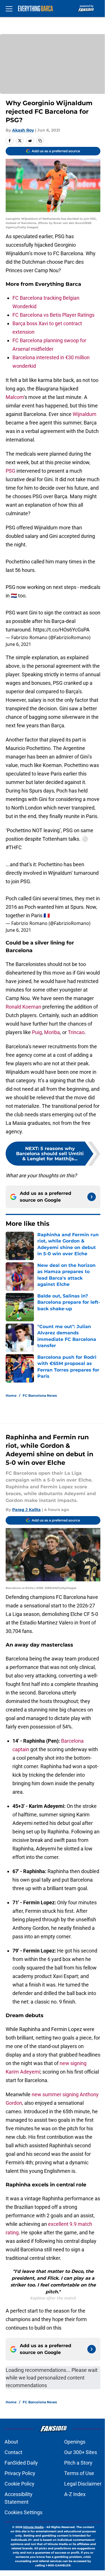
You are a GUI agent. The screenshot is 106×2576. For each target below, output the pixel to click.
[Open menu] (9, 9)
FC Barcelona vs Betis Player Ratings (53, 315)
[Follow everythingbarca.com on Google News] (92, 1197)
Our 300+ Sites (81, 2452)
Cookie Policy (20, 2484)
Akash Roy (23, 130)
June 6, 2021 (18, 644)
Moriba (52, 1032)
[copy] (40, 141)
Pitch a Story (78, 2463)
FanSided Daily (21, 2463)
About (11, 2442)
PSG (10, 471)
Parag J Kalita (26, 1510)
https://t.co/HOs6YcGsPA (61, 630)
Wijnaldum (85, 414)
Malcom (15, 397)
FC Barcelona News (40, 1395)
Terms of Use (79, 2473)
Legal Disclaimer (83, 2484)
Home (11, 1395)
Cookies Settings (23, 2512)
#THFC (14, 847)
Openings (75, 2442)
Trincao (76, 1032)
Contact (13, 2452)
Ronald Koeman (23, 1007)
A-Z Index (75, 2494)
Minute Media (33, 2527)
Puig (37, 1032)
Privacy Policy (20, 2473)
